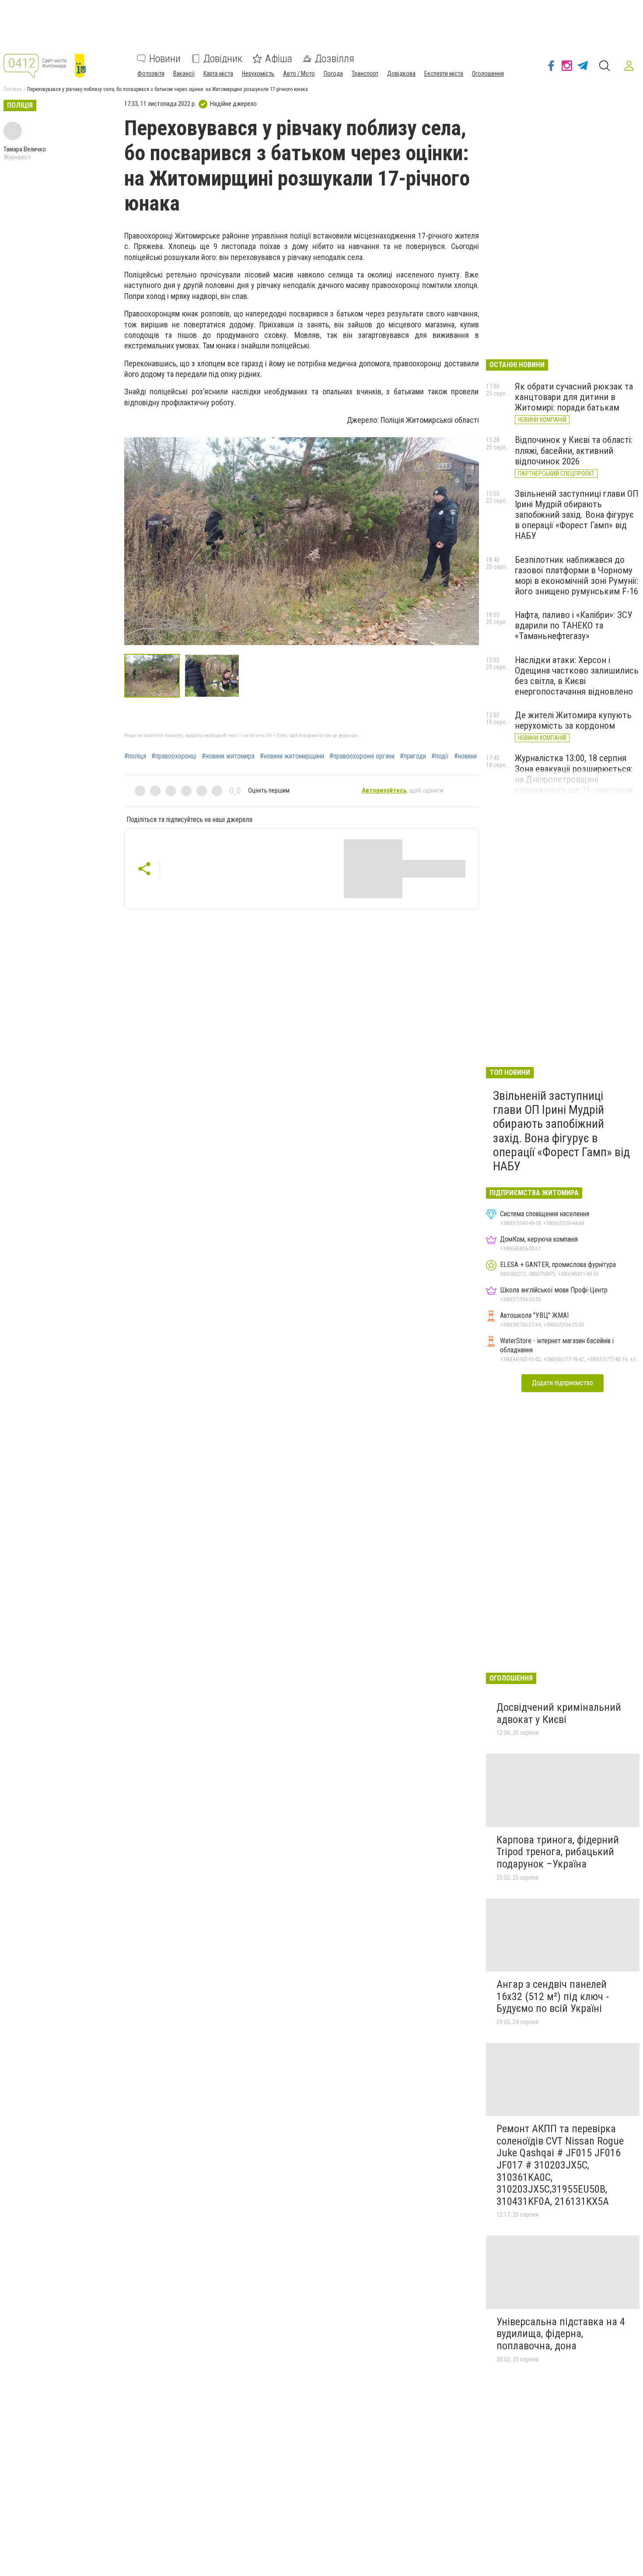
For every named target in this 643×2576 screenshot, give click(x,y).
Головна (13, 89)
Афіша (279, 59)
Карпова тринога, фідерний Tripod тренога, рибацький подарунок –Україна (558, 1852)
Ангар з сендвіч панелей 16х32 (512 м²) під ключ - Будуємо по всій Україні (553, 1996)
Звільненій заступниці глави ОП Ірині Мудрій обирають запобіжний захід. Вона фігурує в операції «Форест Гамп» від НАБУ (577, 515)
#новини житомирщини (292, 756)
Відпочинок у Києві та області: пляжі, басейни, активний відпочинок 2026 (574, 450)
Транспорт (365, 74)
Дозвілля (335, 59)
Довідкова (401, 74)
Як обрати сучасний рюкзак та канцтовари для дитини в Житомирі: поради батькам (574, 397)
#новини (465, 756)
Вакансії (184, 74)
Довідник (223, 59)
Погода (333, 74)
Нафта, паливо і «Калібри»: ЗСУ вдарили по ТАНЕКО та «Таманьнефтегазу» (574, 625)
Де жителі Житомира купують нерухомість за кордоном (573, 720)
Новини (165, 59)
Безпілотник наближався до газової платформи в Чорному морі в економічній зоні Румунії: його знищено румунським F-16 (577, 576)
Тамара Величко (25, 149)
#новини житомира (228, 756)
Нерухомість (258, 74)
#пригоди (413, 756)
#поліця (135, 756)
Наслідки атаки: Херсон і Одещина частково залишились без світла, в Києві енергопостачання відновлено (577, 676)
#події (440, 756)
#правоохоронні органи (362, 756)
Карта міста (218, 74)
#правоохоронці (174, 756)
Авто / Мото (299, 74)
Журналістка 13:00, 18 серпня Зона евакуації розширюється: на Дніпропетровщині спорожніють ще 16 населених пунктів (574, 779)
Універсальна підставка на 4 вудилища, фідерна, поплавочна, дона (561, 2334)
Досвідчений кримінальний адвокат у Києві (559, 1713)
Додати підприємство (563, 1383)
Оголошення (488, 74)
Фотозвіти (151, 74)
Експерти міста (444, 74)
